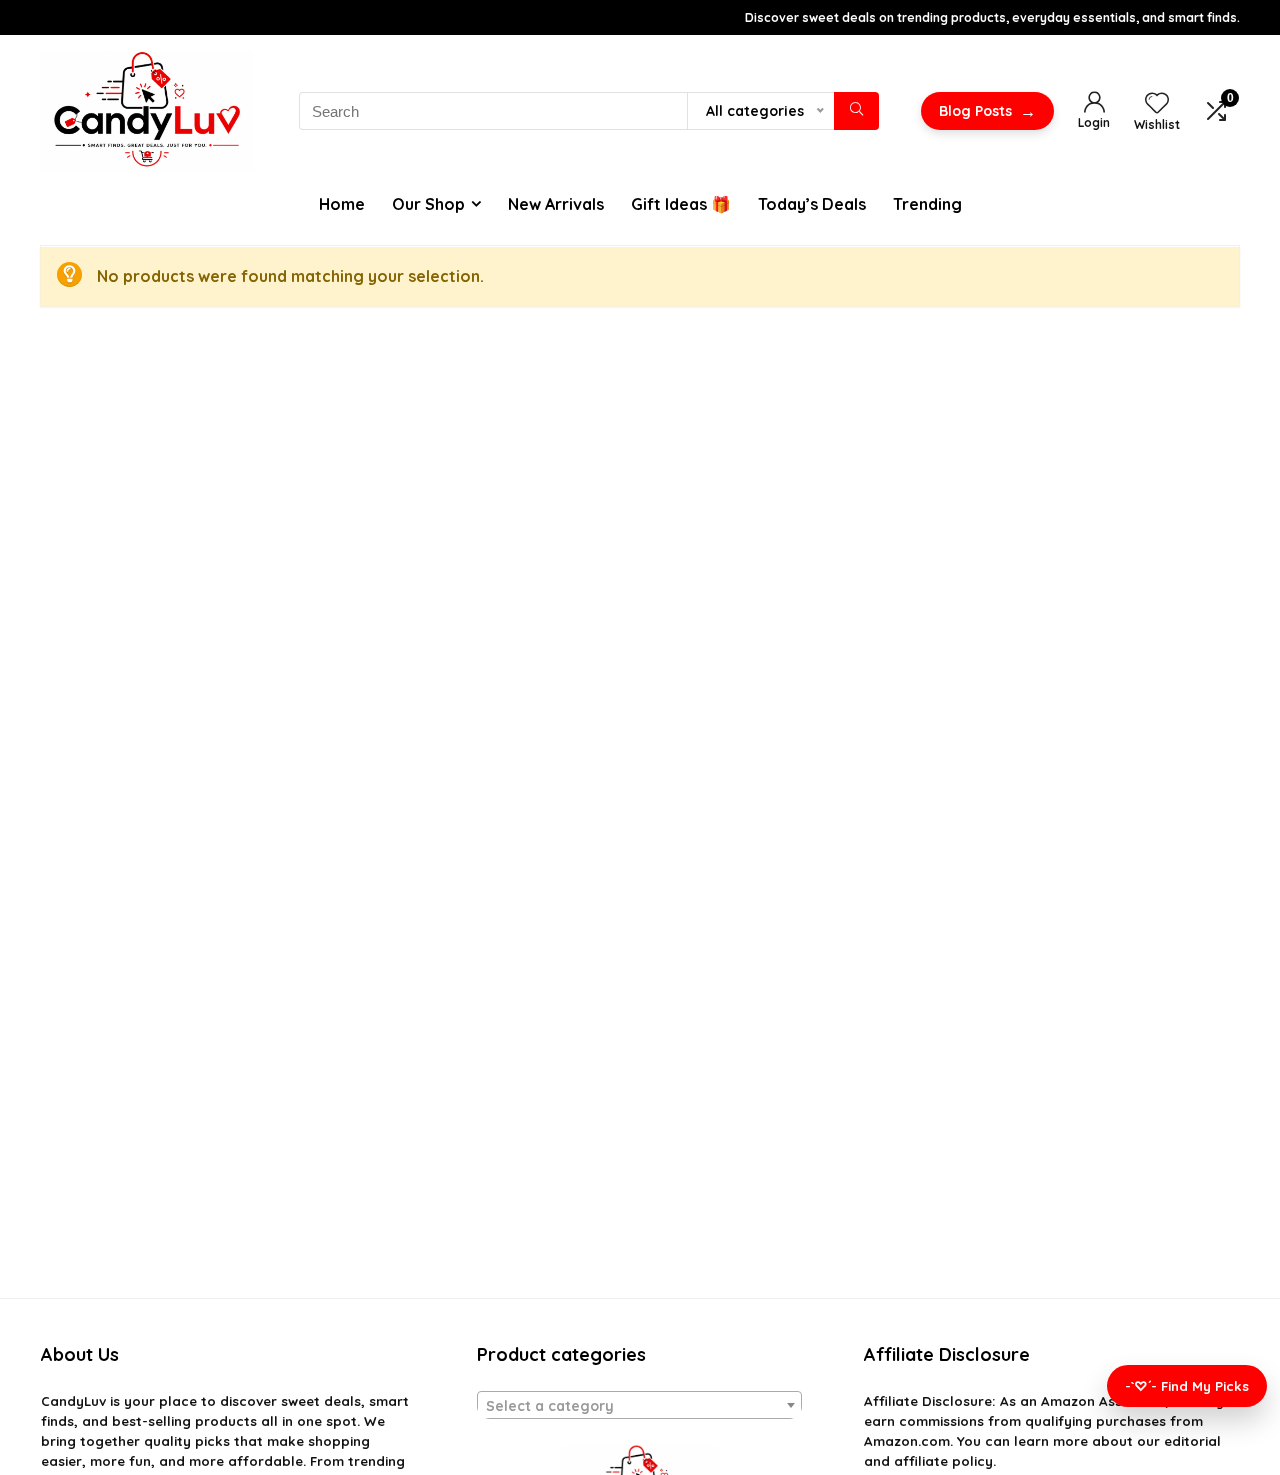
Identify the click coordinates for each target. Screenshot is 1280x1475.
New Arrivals (556, 204)
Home (342, 204)
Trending (927, 204)
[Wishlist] (1157, 104)
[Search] (856, 111)
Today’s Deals (812, 204)
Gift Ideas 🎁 (681, 204)
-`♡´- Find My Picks (1187, 1386)
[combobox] (639, 1405)
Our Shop (428, 204)
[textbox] (639, 1406)
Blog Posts (987, 111)
